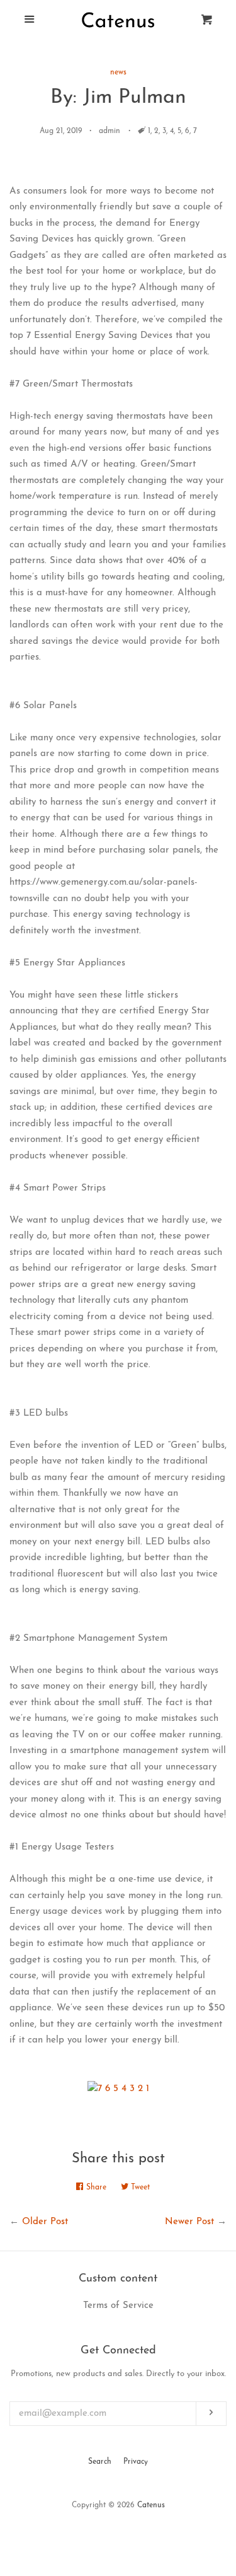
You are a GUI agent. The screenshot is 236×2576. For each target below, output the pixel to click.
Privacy (136, 2462)
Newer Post (189, 2222)
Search (100, 2462)
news (118, 73)
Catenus (151, 2505)
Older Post (45, 2222)
